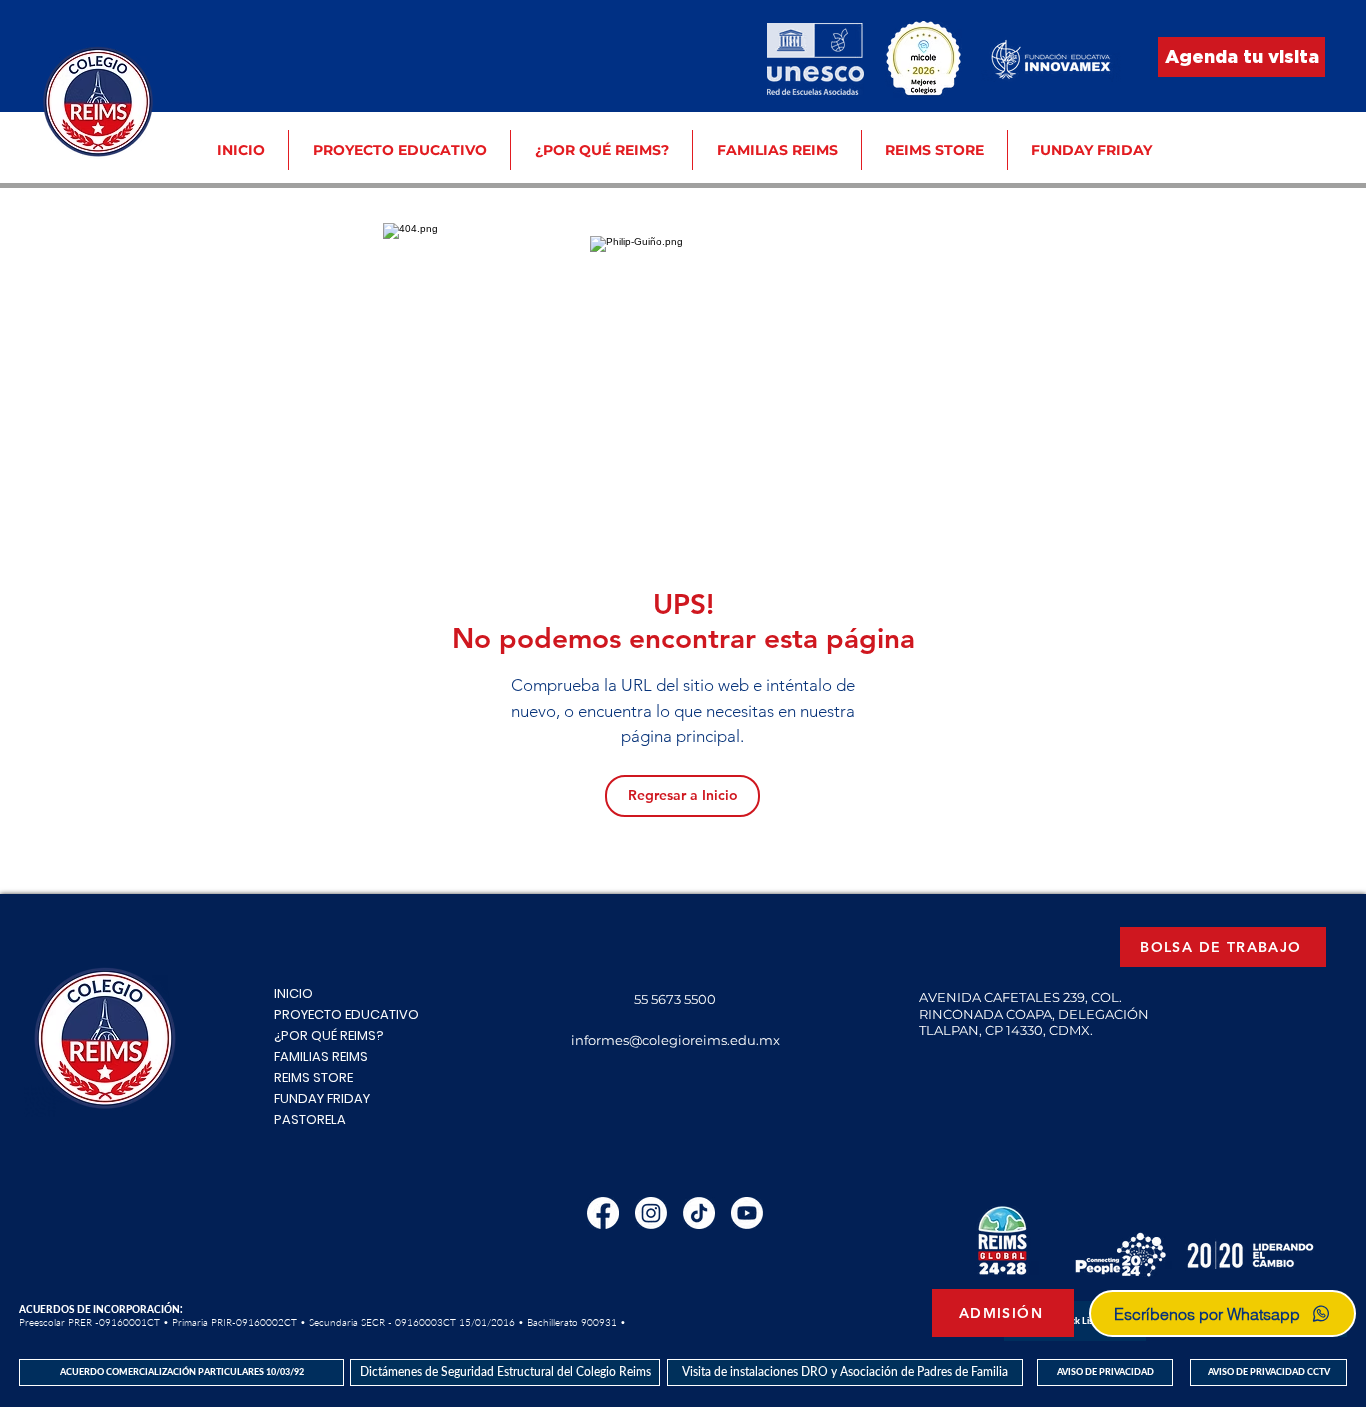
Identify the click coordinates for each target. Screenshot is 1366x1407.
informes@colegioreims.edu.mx (675, 1040)
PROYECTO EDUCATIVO (346, 1014)
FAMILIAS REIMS (321, 1056)
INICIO (293, 993)
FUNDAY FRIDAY (322, 1098)
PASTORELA (310, 1119)
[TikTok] (699, 1213)
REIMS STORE (313, 1077)
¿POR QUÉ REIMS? (329, 1035)
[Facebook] (603, 1213)
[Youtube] (747, 1213)
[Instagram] (651, 1213)
